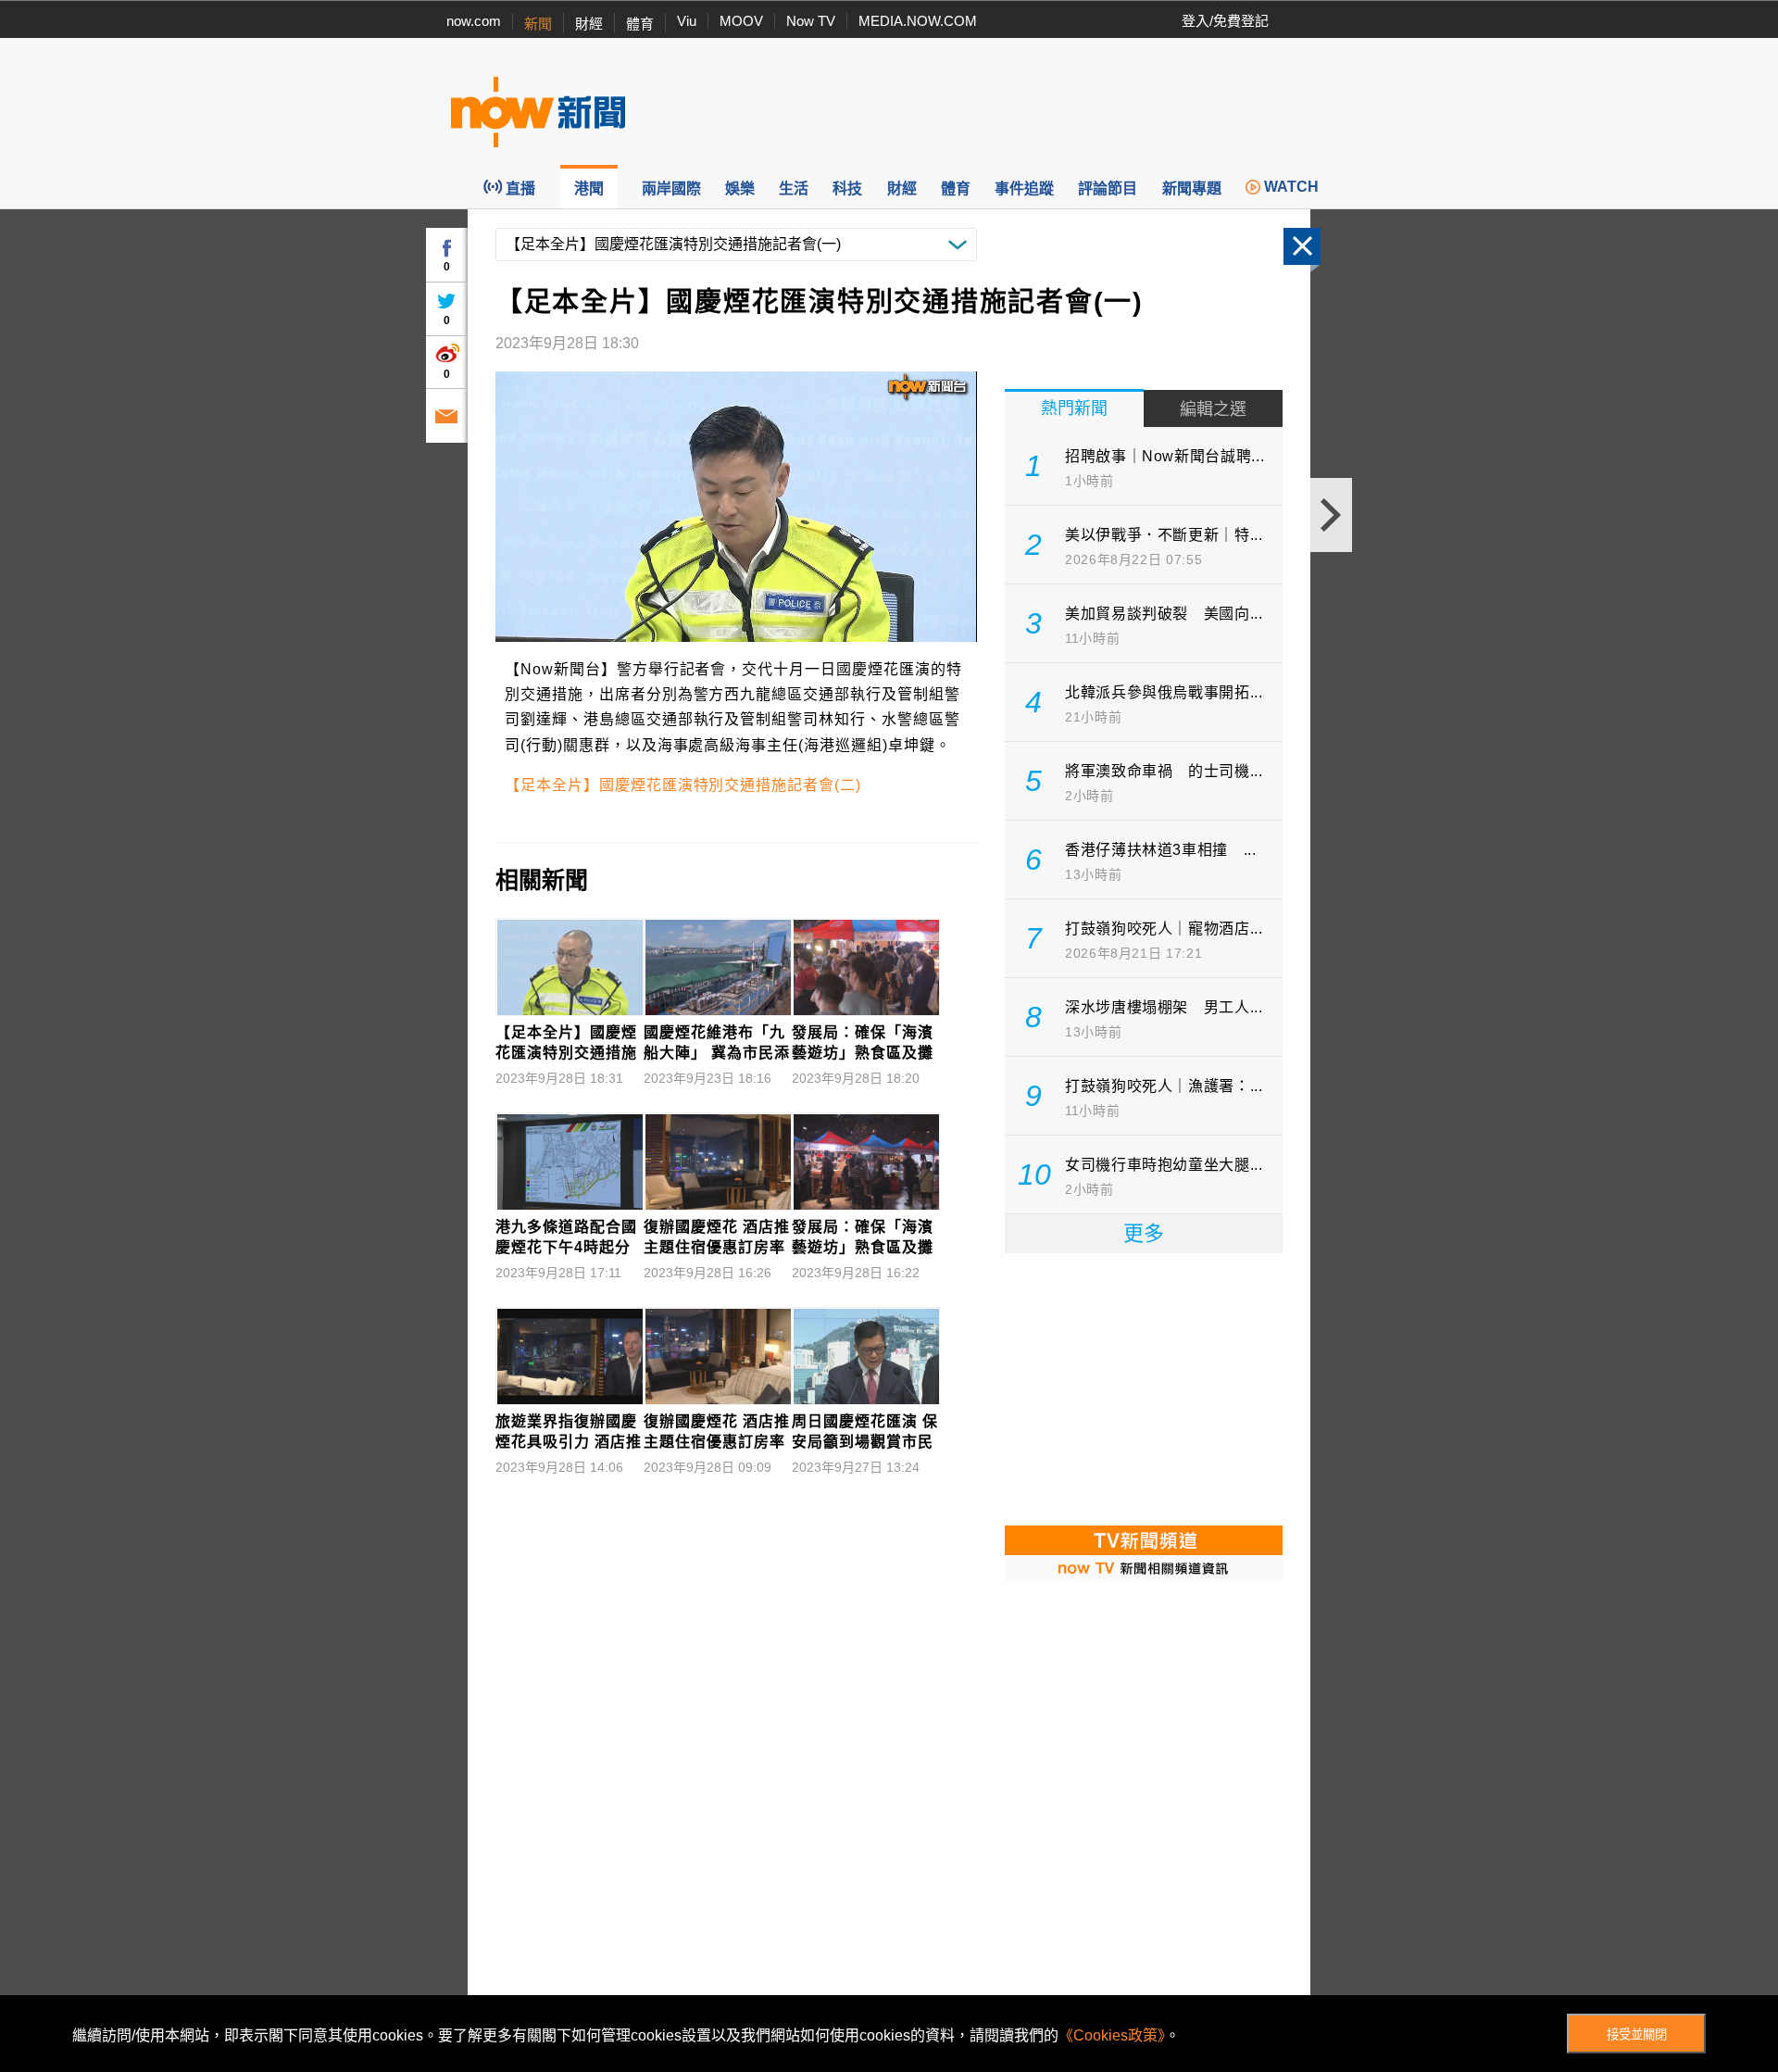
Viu (687, 21)
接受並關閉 (1637, 2034)
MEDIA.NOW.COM (918, 21)
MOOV (741, 21)
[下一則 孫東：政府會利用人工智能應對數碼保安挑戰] (1331, 515)
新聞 (538, 24)
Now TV (811, 21)
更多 (1144, 1233)
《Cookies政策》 (1112, 2035)
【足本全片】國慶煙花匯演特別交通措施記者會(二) (683, 785)
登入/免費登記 (1225, 21)
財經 (589, 24)
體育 (640, 24)
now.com (474, 21)
